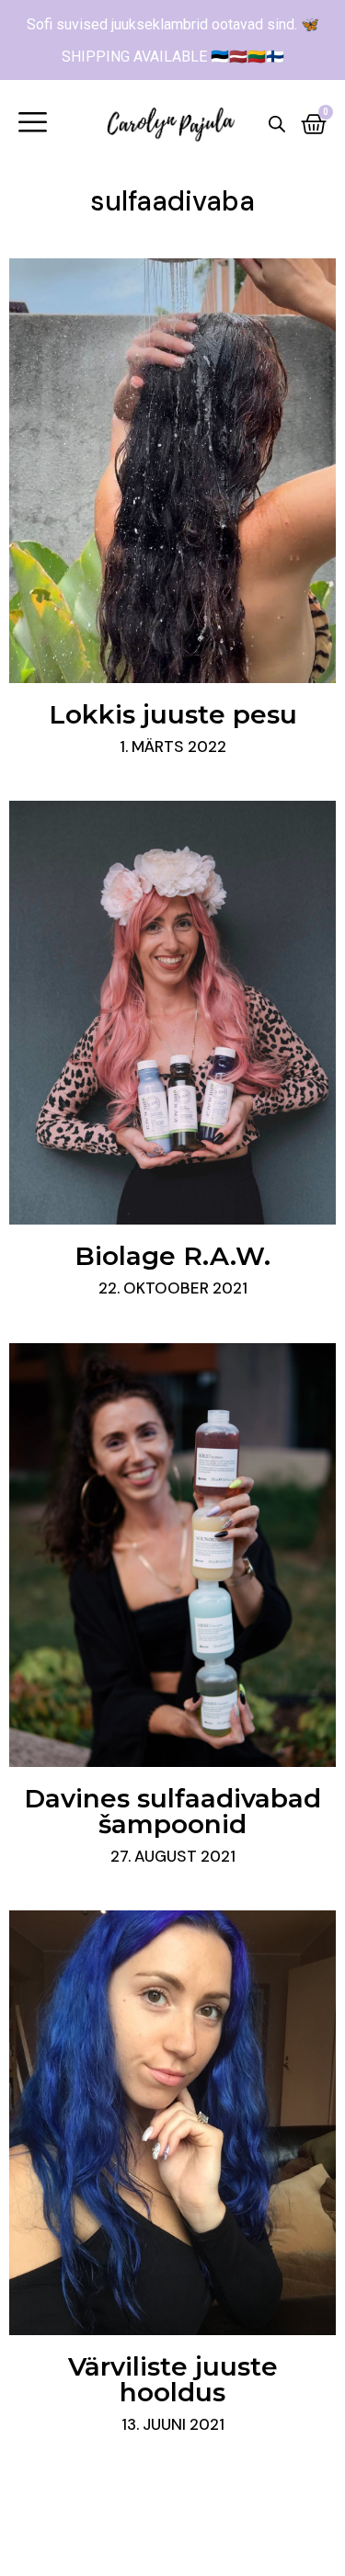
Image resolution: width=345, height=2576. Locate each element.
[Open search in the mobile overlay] (277, 124)
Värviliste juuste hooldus (173, 2379)
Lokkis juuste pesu (173, 714)
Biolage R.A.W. (172, 1256)
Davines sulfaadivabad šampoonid (172, 1811)
